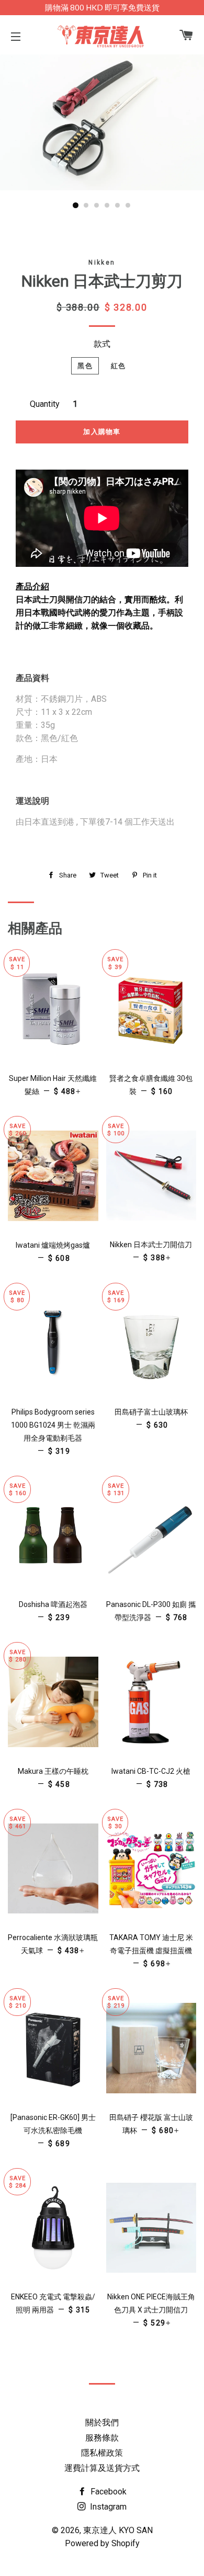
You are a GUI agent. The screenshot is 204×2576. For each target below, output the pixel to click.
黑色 (85, 366)
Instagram (107, 2507)
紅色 (118, 366)
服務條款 (102, 2438)
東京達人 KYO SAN (118, 2530)
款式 (102, 344)
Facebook (107, 2492)
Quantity (45, 404)
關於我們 (102, 2423)
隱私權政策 (102, 2453)
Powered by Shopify (102, 2543)
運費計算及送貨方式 (102, 2468)
